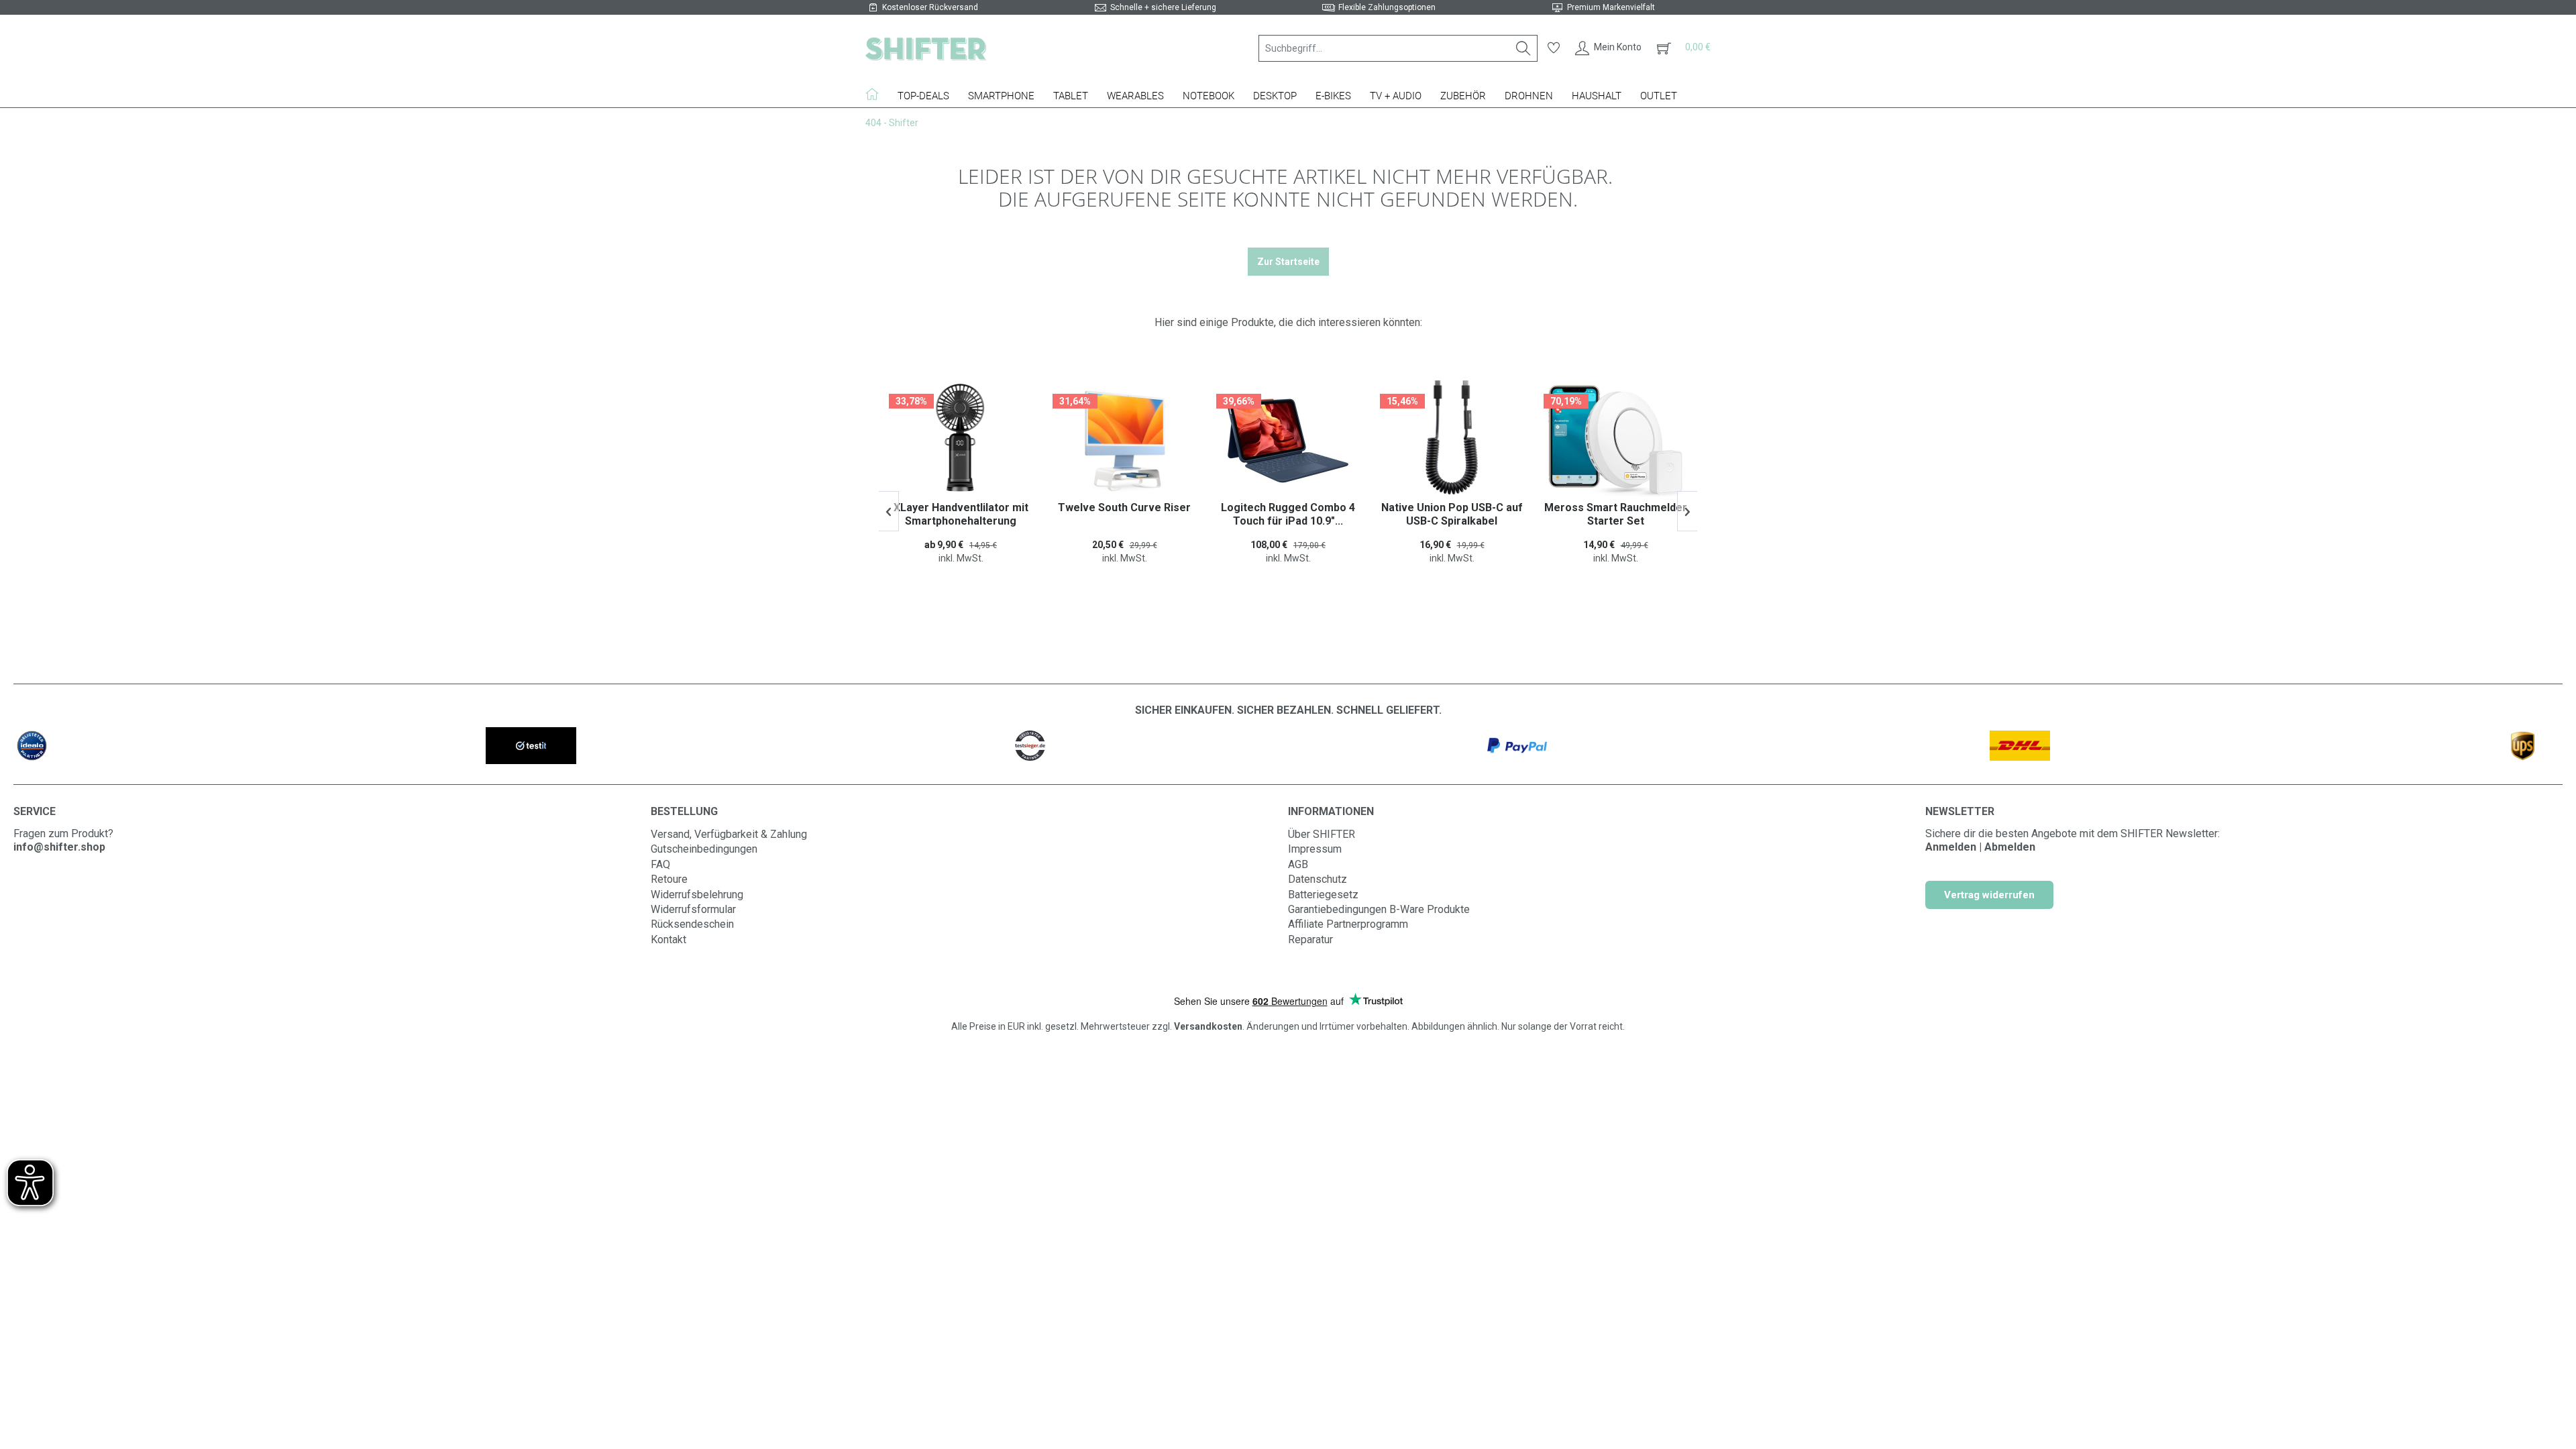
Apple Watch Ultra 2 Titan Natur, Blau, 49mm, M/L (1616, 514)
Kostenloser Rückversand (930, 7)
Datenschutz (1318, 879)
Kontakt (668, 940)
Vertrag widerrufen (1989, 895)
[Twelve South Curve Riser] (961, 441)
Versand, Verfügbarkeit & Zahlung (729, 834)
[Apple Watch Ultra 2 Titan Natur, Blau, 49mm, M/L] (1615, 441)
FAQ (660, 864)
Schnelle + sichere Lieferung (1163, 7)
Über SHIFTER (1322, 834)
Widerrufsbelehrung (697, 895)
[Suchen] (1523, 48)
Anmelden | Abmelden (1980, 847)
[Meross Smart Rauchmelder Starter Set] (1452, 441)
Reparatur (1310, 940)
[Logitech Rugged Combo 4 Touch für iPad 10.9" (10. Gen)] (1124, 441)
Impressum (1315, 849)
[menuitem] (1398, 48)
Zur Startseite (1288, 262)
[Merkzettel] (1554, 48)
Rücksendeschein (692, 924)
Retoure (669, 879)
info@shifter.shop (59, 847)
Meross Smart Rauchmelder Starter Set (1452, 514)
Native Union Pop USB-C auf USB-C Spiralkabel (1288, 514)
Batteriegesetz (1323, 895)
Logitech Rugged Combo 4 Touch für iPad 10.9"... (1124, 514)
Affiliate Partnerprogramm (1348, 924)
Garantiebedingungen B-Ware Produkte (1379, 909)
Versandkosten (1208, 1026)
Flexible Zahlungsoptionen (1387, 7)
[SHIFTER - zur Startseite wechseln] (926, 48)
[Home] (877, 94)
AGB (1298, 864)
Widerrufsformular (693, 909)
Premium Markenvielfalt (1611, 7)
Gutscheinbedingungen (704, 849)
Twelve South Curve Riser (961, 507)
